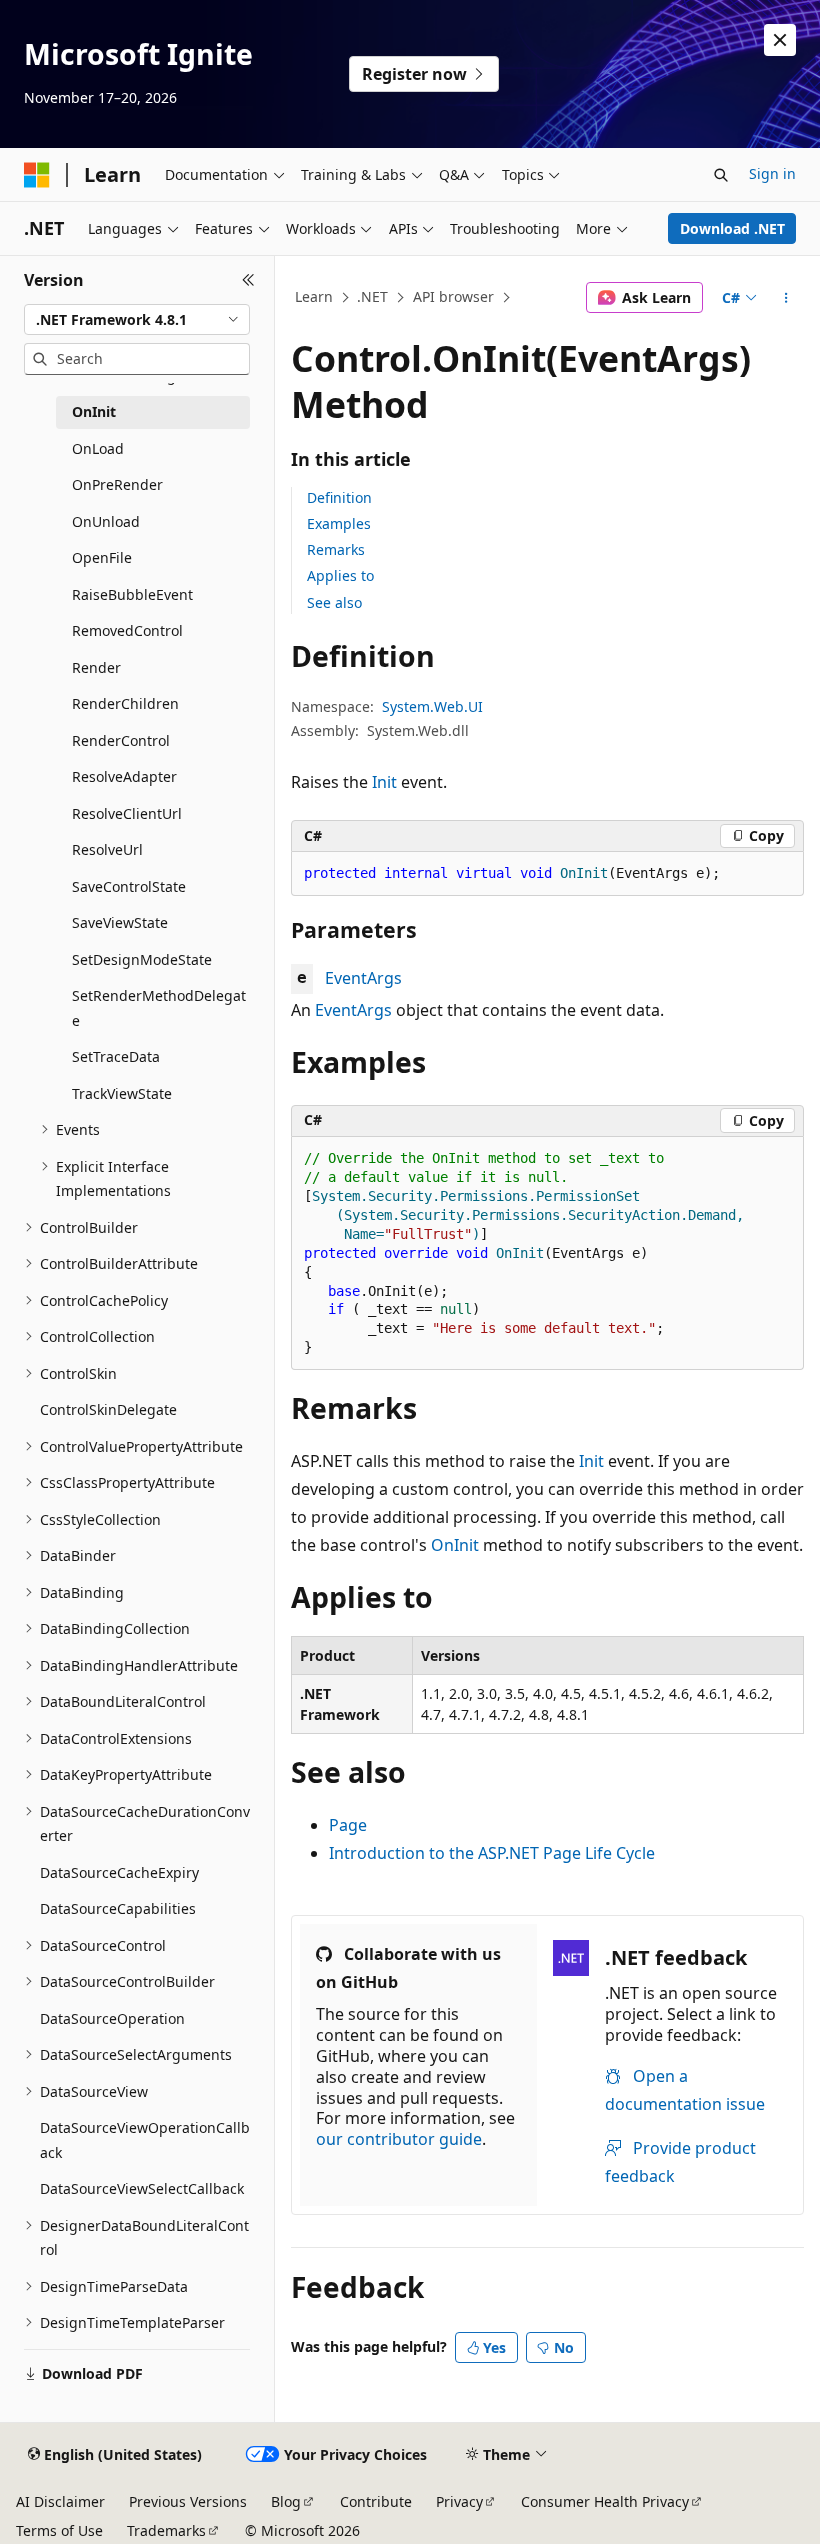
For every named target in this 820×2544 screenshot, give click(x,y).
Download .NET (732, 228)
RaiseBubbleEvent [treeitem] (132, 594)
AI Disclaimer (60, 2501)
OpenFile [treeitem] (102, 557)
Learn (314, 296)
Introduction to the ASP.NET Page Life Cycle (492, 1853)
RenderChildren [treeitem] (125, 703)
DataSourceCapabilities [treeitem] (118, 1908)
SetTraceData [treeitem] (116, 1056)
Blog (286, 2501)
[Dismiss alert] (780, 40)
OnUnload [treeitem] (106, 521)
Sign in (772, 173)
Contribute (376, 2501)
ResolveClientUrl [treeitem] (127, 813)
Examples (339, 523)
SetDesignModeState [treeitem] (142, 959)
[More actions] (786, 298)
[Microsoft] (37, 175)
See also (334, 602)
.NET (372, 296)
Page (348, 1825)
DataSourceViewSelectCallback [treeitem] (142, 2188)
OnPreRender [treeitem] (117, 484)
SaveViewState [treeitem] (120, 922)
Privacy (459, 2501)
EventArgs (363, 978)
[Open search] (721, 175)
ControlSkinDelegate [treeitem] (108, 1409)
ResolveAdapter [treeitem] (124, 776)
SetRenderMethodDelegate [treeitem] (159, 1008)
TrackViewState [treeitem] (122, 1093)
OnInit (455, 1545)
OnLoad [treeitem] (98, 448)
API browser (453, 296)
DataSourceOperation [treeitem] (112, 2018)
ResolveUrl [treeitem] (107, 849)
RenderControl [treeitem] (121, 740)
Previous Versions (188, 2501)
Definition (339, 497)
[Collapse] (248, 280)
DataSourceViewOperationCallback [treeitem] (145, 2140)
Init (384, 782)
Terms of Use (59, 2530)
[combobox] (137, 320)
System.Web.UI (432, 706)
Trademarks (166, 2530)
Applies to (340, 575)
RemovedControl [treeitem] (127, 630)
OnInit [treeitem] (94, 411)
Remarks (336, 549)
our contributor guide (399, 2139)
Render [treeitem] (96, 667)
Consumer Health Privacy (605, 2501)
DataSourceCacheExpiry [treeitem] (119, 1872)
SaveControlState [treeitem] (129, 886)
